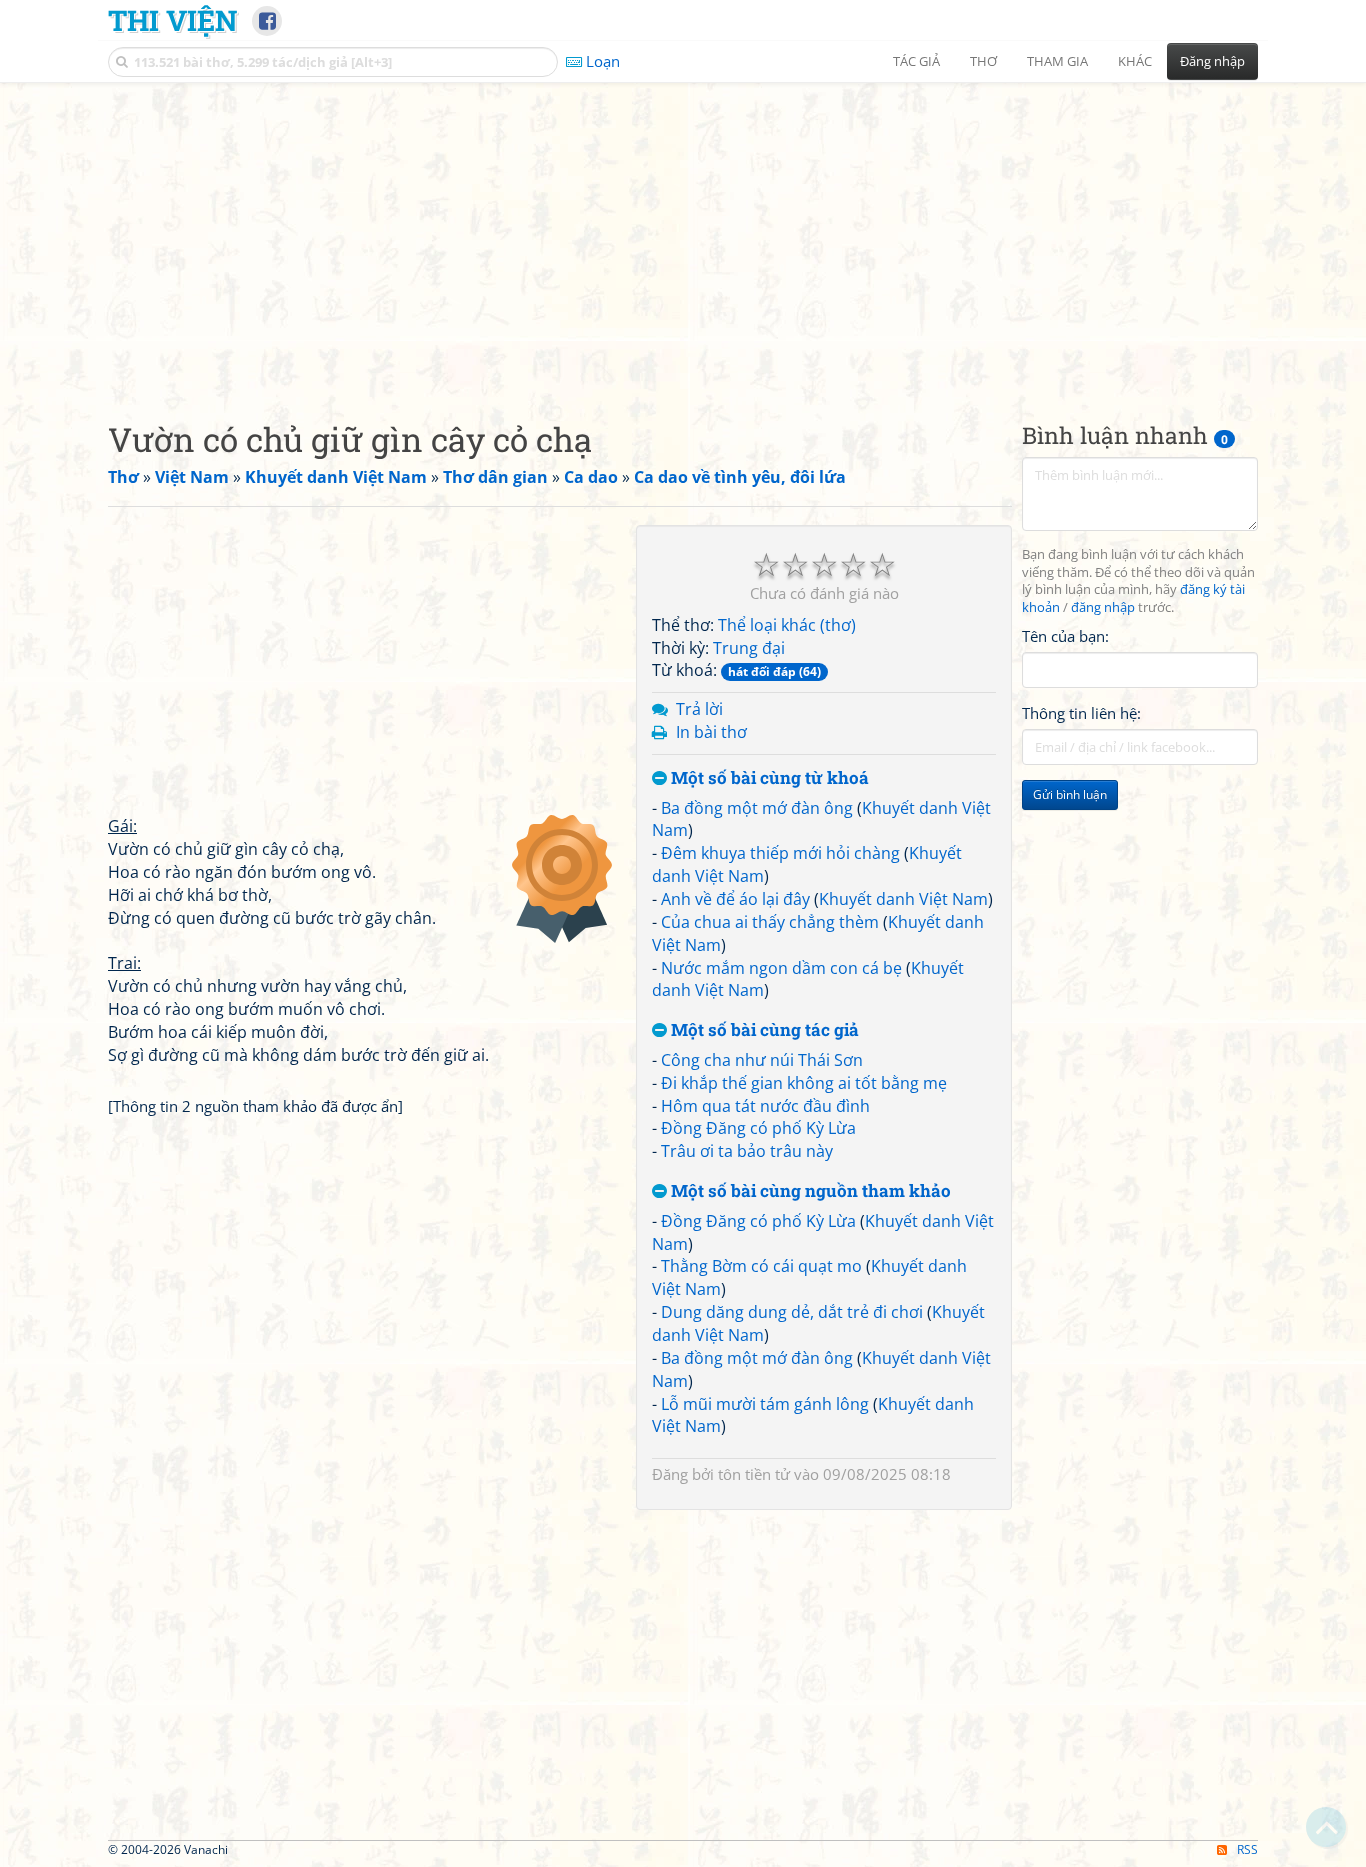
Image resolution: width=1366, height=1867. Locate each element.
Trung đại (749, 648)
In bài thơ (711, 732)
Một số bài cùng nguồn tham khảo (809, 1191)
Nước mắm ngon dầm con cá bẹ (781, 968)
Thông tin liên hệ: (1081, 714)
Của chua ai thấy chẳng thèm (770, 922)
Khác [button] (1135, 61)
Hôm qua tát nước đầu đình (765, 1106)
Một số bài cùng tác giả (763, 1030)
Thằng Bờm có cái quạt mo (761, 1266)
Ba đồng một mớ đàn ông (757, 808)
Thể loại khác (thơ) (787, 625)
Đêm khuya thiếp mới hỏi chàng (780, 853)
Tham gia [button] (1057, 61)
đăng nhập (1103, 608)
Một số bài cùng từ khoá (768, 778)
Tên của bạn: (1065, 636)
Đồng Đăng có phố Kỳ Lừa (758, 1128)
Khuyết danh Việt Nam (903, 899)
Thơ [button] (983, 61)
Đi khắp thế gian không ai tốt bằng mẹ (804, 1083)
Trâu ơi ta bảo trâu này (747, 1151)
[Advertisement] (683, 235)
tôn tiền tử (754, 1474)
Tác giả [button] (916, 61)
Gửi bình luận (1070, 795)
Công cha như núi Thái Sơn (762, 1060)
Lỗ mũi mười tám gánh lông (765, 1404)
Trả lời (699, 709)
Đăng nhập (1212, 61)
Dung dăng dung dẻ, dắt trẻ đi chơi (792, 1312)
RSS (1247, 1849)
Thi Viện (172, 20)
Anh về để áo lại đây (735, 899)
